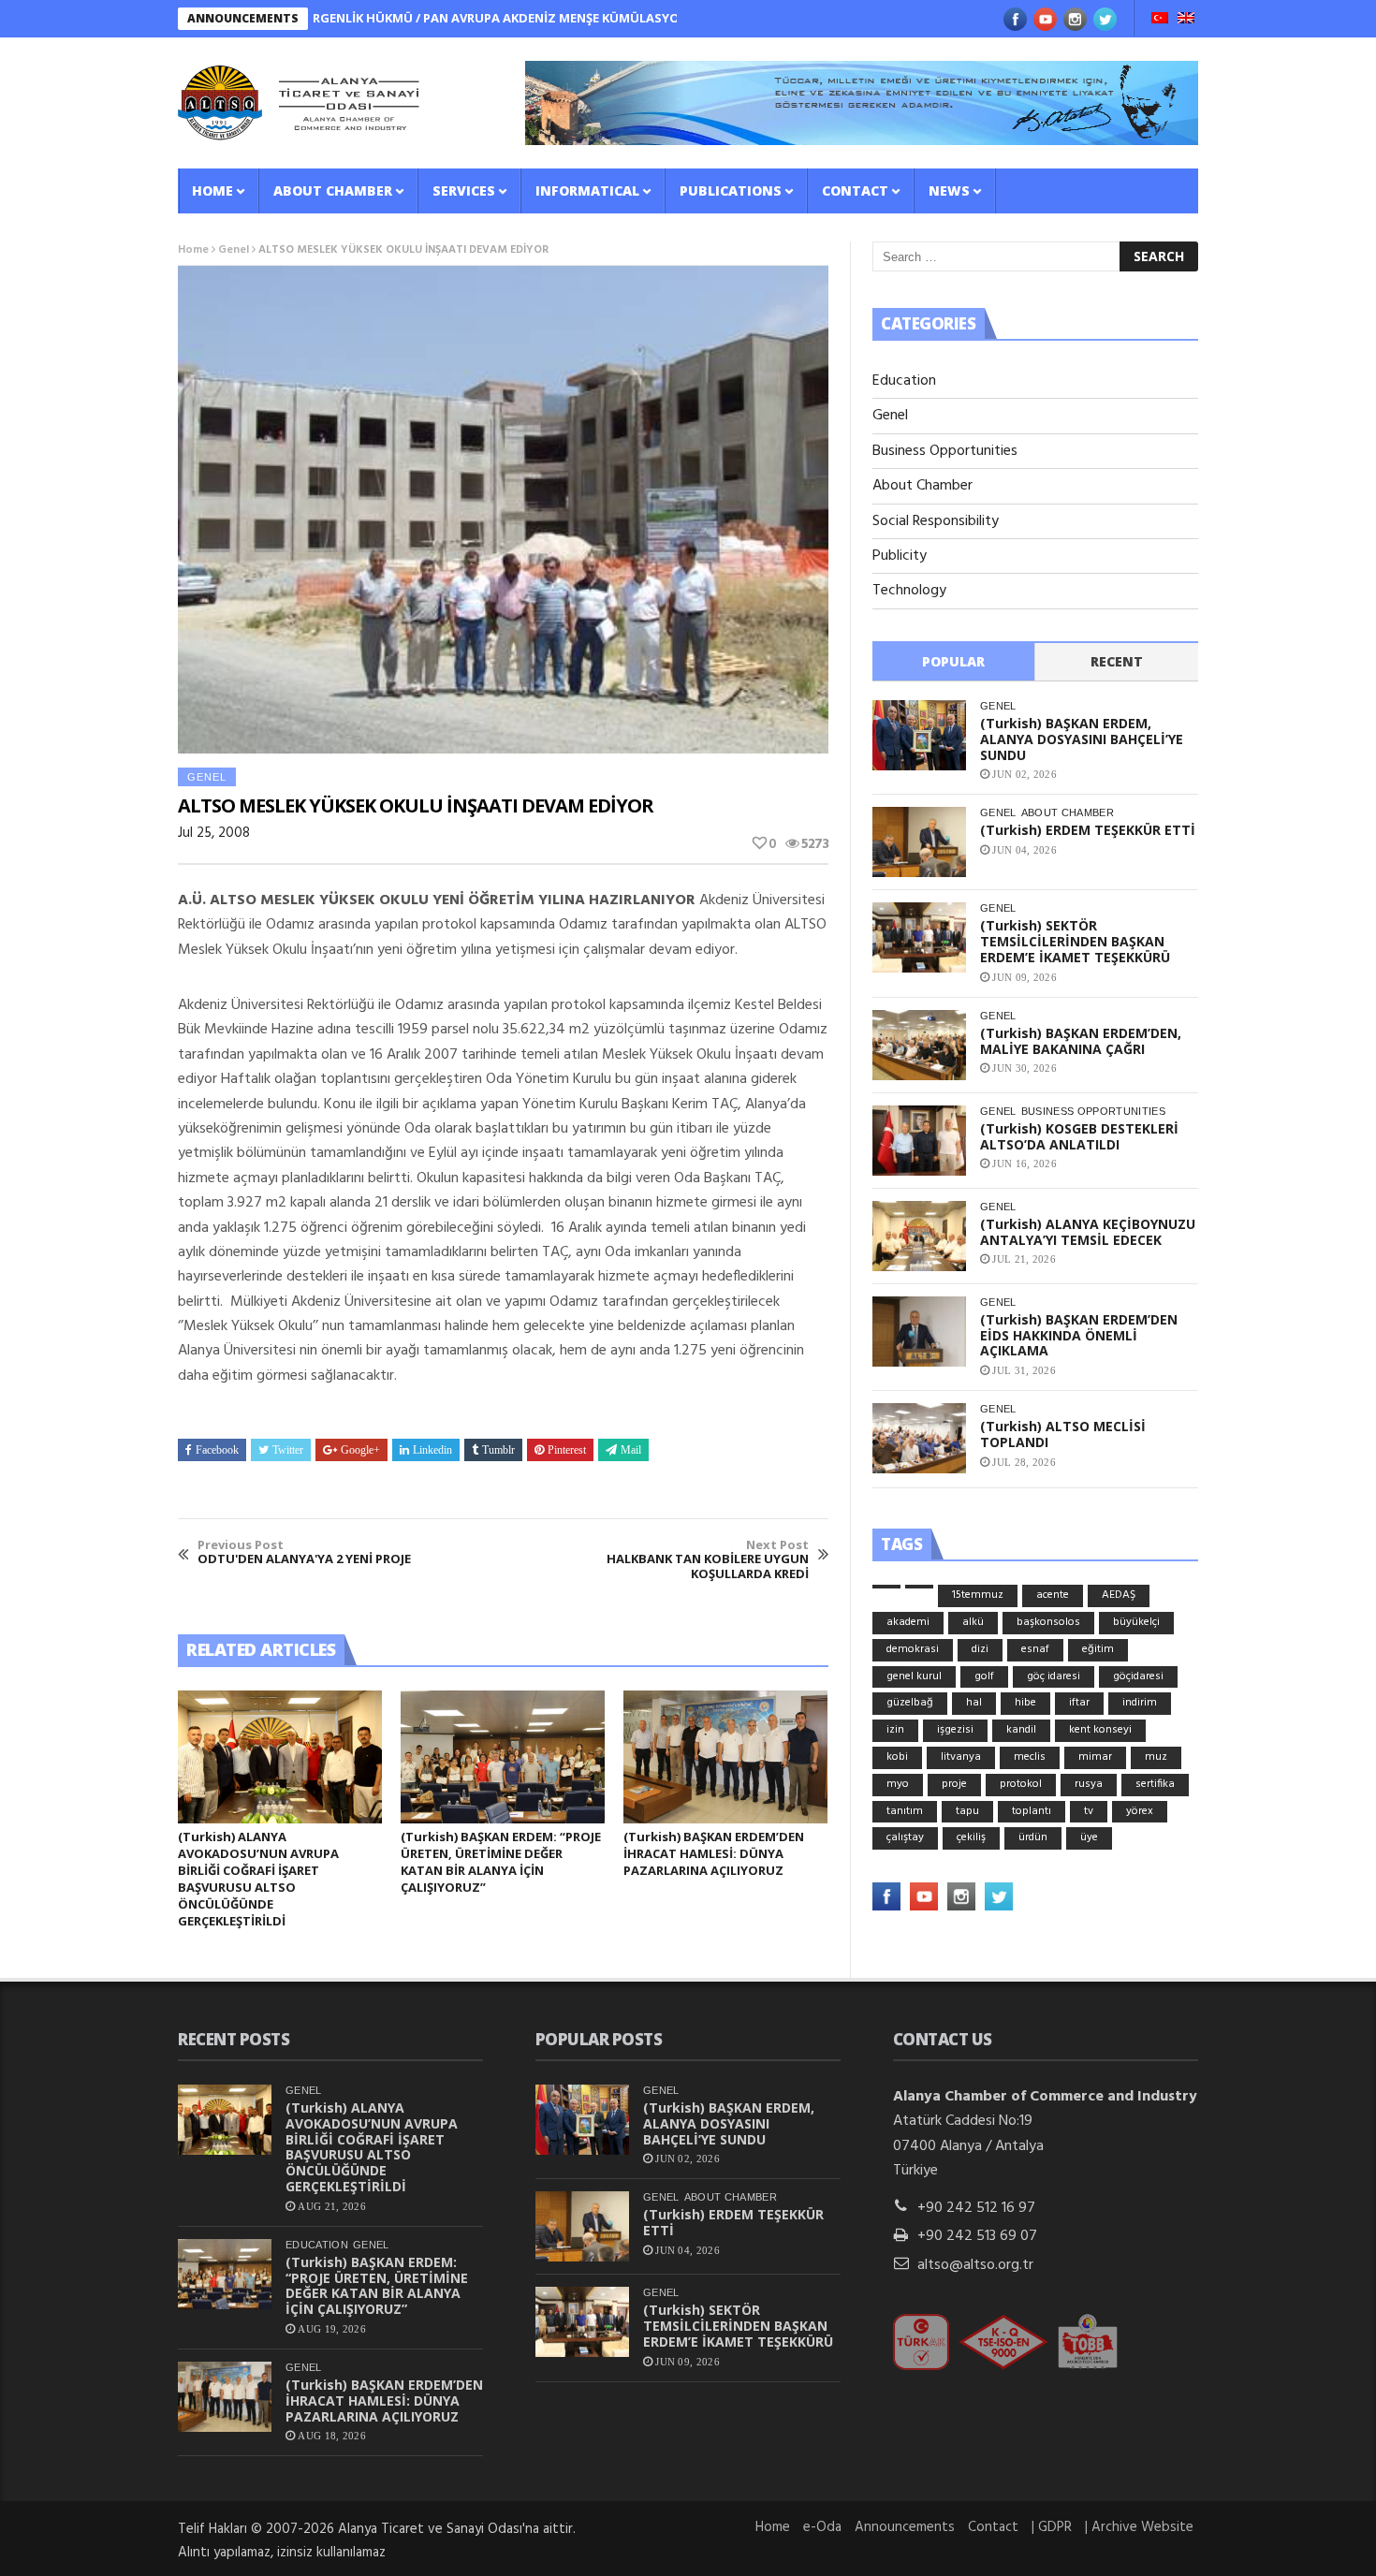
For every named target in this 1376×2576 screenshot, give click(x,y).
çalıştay (905, 1837)
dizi (980, 1649)
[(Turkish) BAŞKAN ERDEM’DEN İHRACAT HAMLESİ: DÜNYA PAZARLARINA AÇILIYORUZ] (725, 1757)
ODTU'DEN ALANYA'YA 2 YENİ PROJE (304, 1552)
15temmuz (978, 1595)
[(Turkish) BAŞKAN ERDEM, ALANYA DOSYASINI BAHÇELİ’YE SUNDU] (919, 735)
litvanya (961, 1757)
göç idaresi (1054, 1676)
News (949, 190)
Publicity (900, 556)
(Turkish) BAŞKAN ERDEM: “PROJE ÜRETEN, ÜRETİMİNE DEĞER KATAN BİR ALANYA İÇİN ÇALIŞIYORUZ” (501, 1862)
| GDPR (1052, 2527)
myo (898, 1784)
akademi (908, 1622)
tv (1089, 1811)
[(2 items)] (919, 1587)
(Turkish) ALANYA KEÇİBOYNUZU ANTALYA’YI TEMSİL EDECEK (1088, 1232)
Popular (953, 661)
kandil (1021, 1730)
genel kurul (914, 1676)
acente (1053, 1595)
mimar (1095, 1757)
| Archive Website (1139, 2527)
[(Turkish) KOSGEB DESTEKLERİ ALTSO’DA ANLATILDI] (919, 1141)
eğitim (1098, 1649)
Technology (909, 591)
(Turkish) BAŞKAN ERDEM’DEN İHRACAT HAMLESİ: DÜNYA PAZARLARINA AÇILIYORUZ (714, 1853)
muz (1156, 1757)
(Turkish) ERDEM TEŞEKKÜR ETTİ (1088, 830)
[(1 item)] (886, 1587)
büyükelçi (1136, 1622)
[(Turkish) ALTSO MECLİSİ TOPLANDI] (919, 1438)
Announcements (905, 2527)
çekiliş (971, 1837)
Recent (1117, 661)
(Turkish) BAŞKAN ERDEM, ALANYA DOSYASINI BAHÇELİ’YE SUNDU (1082, 739)
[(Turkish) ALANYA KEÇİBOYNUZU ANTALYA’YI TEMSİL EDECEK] (919, 1236)
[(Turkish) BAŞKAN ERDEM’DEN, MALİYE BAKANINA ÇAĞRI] (919, 1045)
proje (954, 1784)
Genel (234, 250)
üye (1089, 1837)
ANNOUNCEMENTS (243, 18)
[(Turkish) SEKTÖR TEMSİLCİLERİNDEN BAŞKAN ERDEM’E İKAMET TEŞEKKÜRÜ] (919, 937)
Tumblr (498, 1450)
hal (974, 1703)
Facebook (217, 1450)
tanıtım (905, 1811)
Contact (855, 190)
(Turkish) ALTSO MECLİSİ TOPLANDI (1063, 1434)
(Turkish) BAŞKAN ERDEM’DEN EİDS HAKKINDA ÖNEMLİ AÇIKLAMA (1079, 1335)
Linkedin (432, 1450)
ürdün (1033, 1837)
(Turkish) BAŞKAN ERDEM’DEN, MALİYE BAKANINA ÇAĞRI (1081, 1041)
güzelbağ (910, 1703)
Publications (731, 190)
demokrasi (913, 1649)
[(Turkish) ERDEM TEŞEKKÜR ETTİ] (919, 842)
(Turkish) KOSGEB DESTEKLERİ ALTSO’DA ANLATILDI (1079, 1136)
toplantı (1032, 1811)
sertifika (1155, 1784)
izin (895, 1730)
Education (904, 381)
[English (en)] (1186, 20)
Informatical (587, 190)
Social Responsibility (936, 521)
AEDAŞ (1119, 1595)
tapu (967, 1811)
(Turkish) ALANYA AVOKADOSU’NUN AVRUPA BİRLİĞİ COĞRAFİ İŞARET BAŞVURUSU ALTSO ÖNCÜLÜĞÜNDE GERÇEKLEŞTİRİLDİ (258, 1879)
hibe (1025, 1703)
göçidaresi (1138, 1676)
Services (464, 190)
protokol (1021, 1784)
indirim (1140, 1703)
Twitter (288, 1450)
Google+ (360, 1450)
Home (212, 190)
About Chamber (333, 190)
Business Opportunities (945, 451)
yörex (1140, 1811)
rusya (1089, 1784)
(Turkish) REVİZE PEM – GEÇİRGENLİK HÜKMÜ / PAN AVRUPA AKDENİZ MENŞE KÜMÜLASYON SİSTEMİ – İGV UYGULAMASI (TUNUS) (457, 18)
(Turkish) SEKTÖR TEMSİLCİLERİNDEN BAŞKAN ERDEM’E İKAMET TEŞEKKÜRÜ (1075, 941)
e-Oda (822, 2527)
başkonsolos (1048, 1622)
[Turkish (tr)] (1160, 20)
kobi (897, 1757)
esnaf (1035, 1649)
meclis (1030, 1757)
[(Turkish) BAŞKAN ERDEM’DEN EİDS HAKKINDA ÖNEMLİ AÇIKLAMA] (919, 1332)
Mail (631, 1450)
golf (984, 1676)
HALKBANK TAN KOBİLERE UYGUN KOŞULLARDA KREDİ (708, 1560)
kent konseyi (1100, 1730)
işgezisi (955, 1730)
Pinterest (567, 1450)
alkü (973, 1622)
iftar (1079, 1703)
